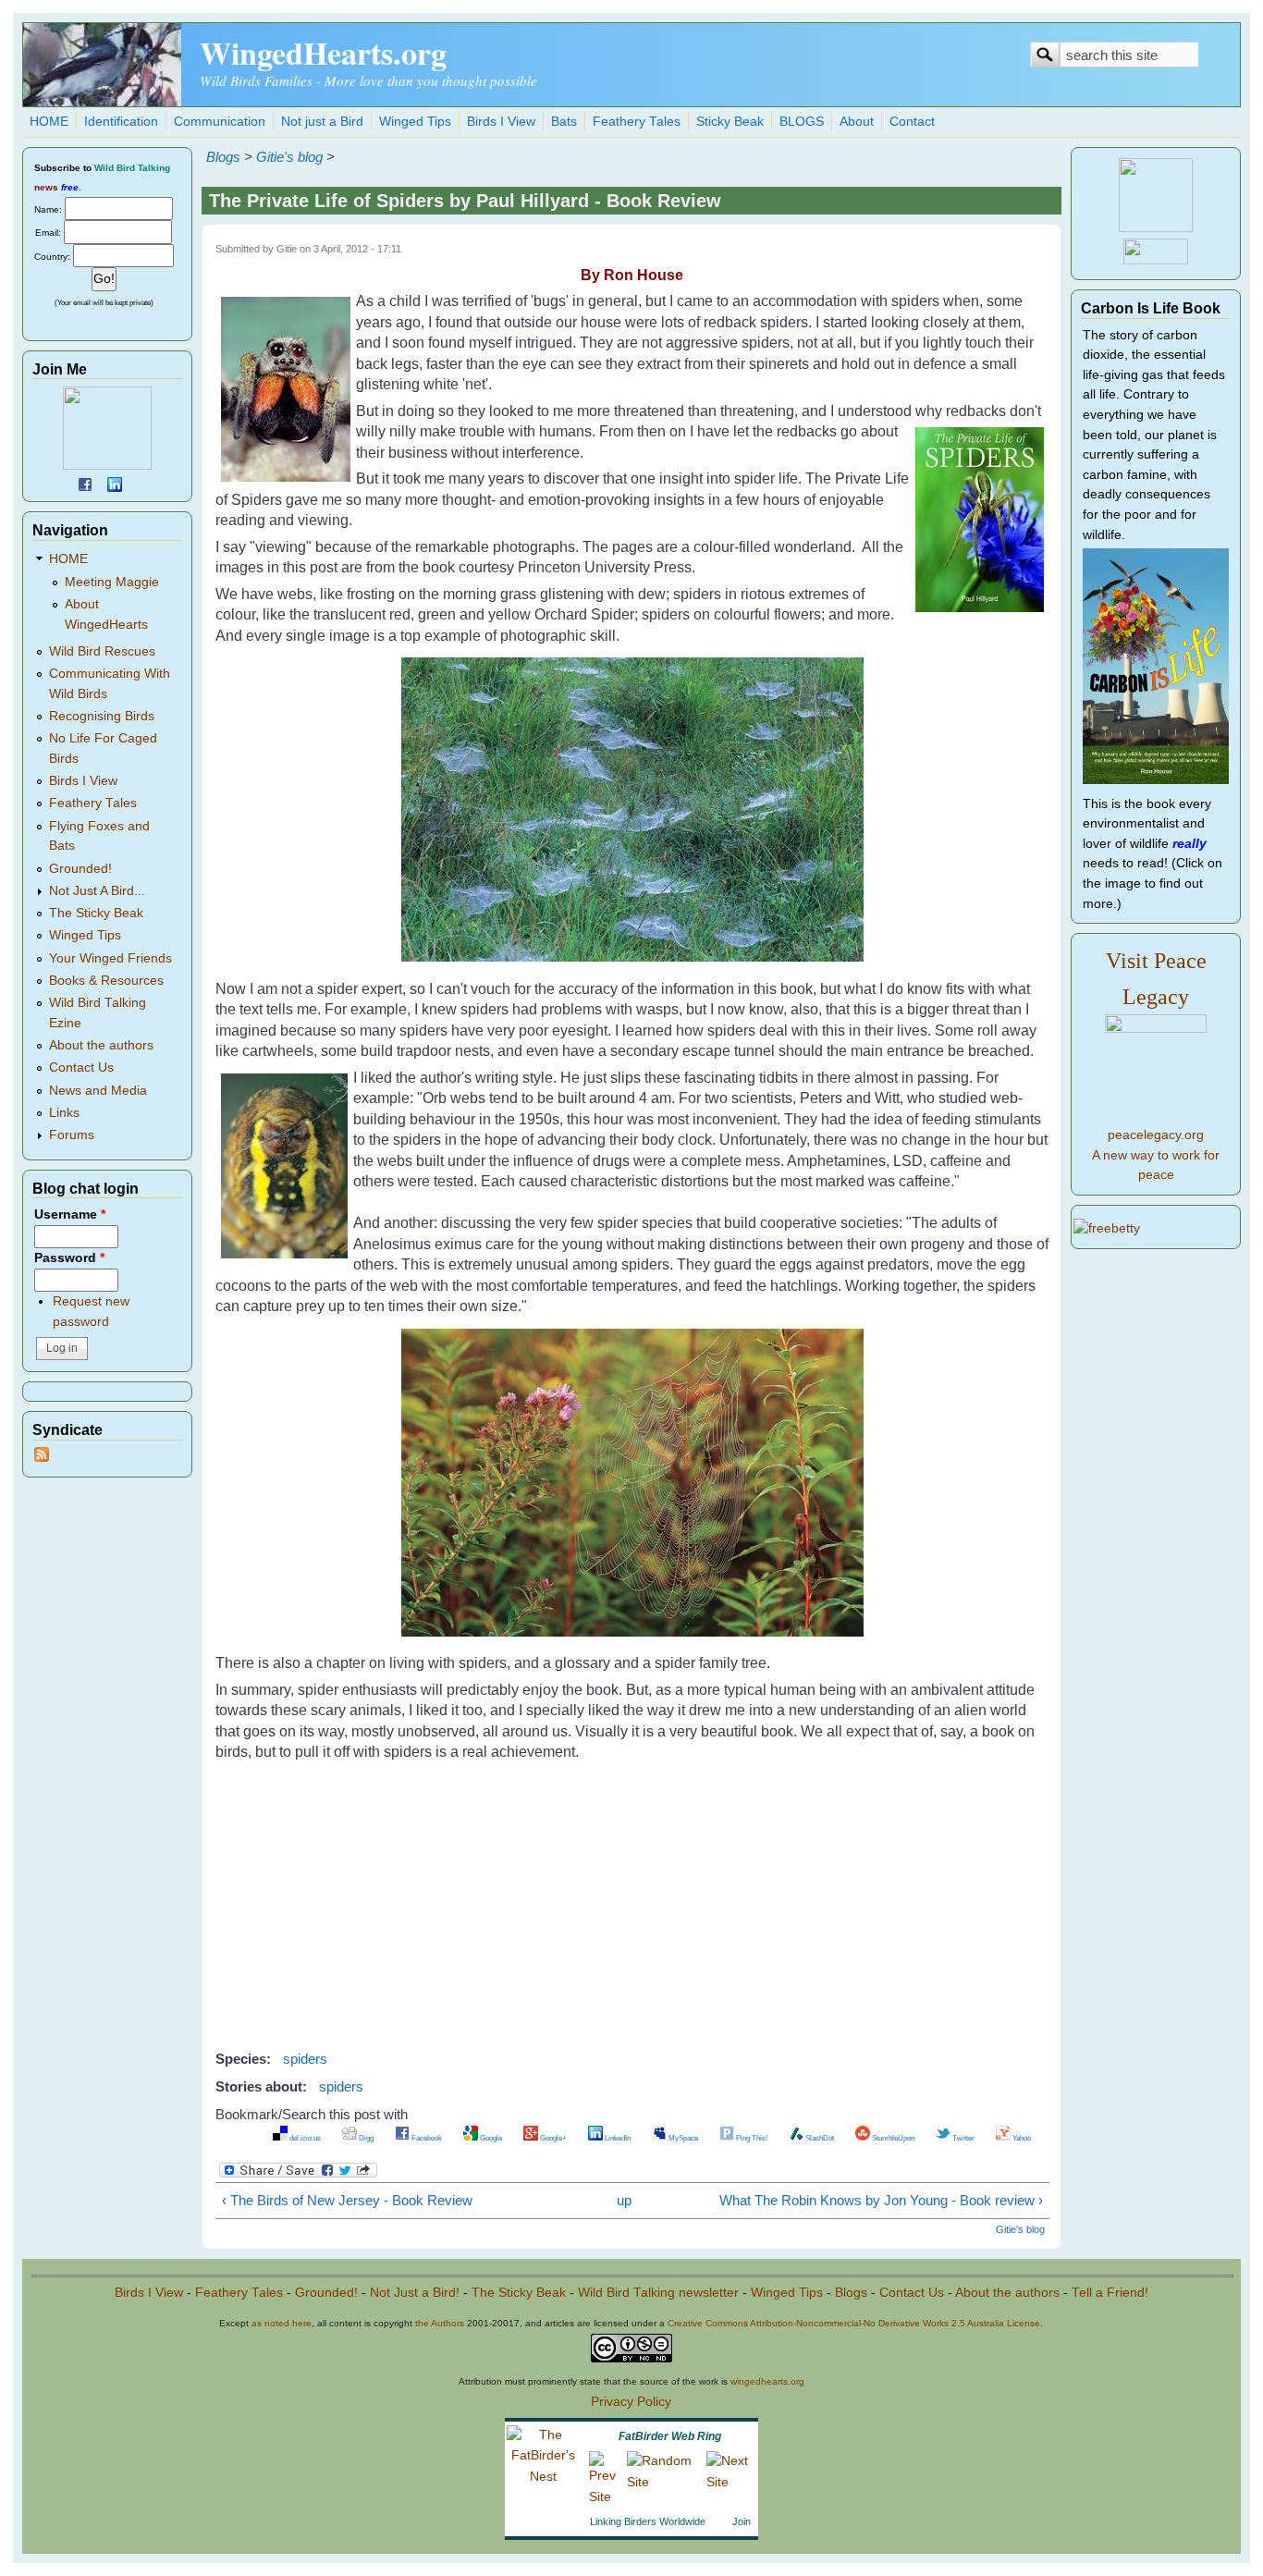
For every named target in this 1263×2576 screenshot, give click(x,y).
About (857, 122)
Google (490, 2138)
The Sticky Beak (96, 913)
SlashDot (819, 2138)
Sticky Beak (730, 122)
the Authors (440, 2323)
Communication (220, 122)
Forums (72, 1135)
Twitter (963, 2138)
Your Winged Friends (110, 958)
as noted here (282, 2323)
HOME (49, 122)
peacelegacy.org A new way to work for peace (1156, 1155)
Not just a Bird (322, 122)
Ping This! (751, 2138)
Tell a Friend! (1110, 2293)
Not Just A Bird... (97, 891)
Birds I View (501, 122)
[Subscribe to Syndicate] (42, 1458)
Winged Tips (415, 122)
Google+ (552, 2138)
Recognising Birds (102, 716)
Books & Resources (106, 981)
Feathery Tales (637, 122)
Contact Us (81, 1067)
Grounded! (80, 869)
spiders (305, 2059)
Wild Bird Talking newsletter (658, 2293)
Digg (365, 2138)
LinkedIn (617, 2138)
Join (742, 2521)
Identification (121, 122)
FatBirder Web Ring (670, 2436)
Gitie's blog (289, 157)
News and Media (98, 1091)
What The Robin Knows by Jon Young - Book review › (881, 2200)
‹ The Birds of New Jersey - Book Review (347, 2200)
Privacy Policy (631, 2402)
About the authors (101, 1045)
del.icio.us (304, 2138)
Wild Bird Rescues (102, 651)
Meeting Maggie (112, 582)
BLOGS (802, 122)
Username (70, 1214)
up (624, 2200)
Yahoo (1021, 2138)
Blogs (223, 157)
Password (69, 1258)
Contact (912, 122)
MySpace (682, 2138)
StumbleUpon (892, 2138)
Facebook (426, 2138)
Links (64, 1113)
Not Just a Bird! (415, 2293)
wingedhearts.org (767, 2381)
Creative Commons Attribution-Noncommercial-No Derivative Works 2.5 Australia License (854, 2323)
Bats (564, 122)
